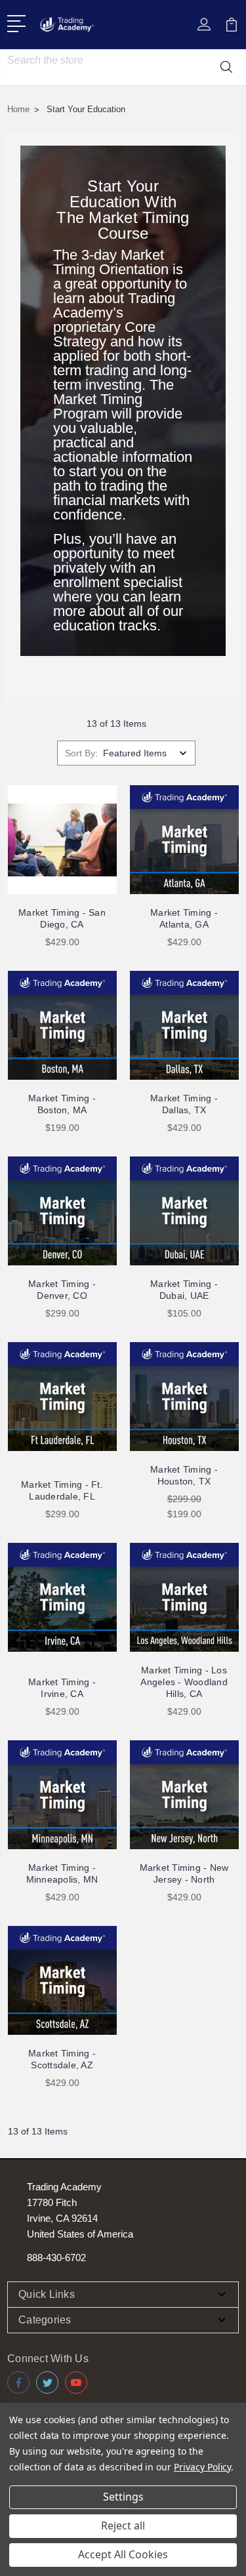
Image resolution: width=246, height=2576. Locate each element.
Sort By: (81, 753)
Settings (123, 2497)
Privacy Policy (202, 2467)
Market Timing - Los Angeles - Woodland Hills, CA (184, 1682)
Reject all (123, 2525)
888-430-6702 (56, 2258)
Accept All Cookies (123, 2554)
